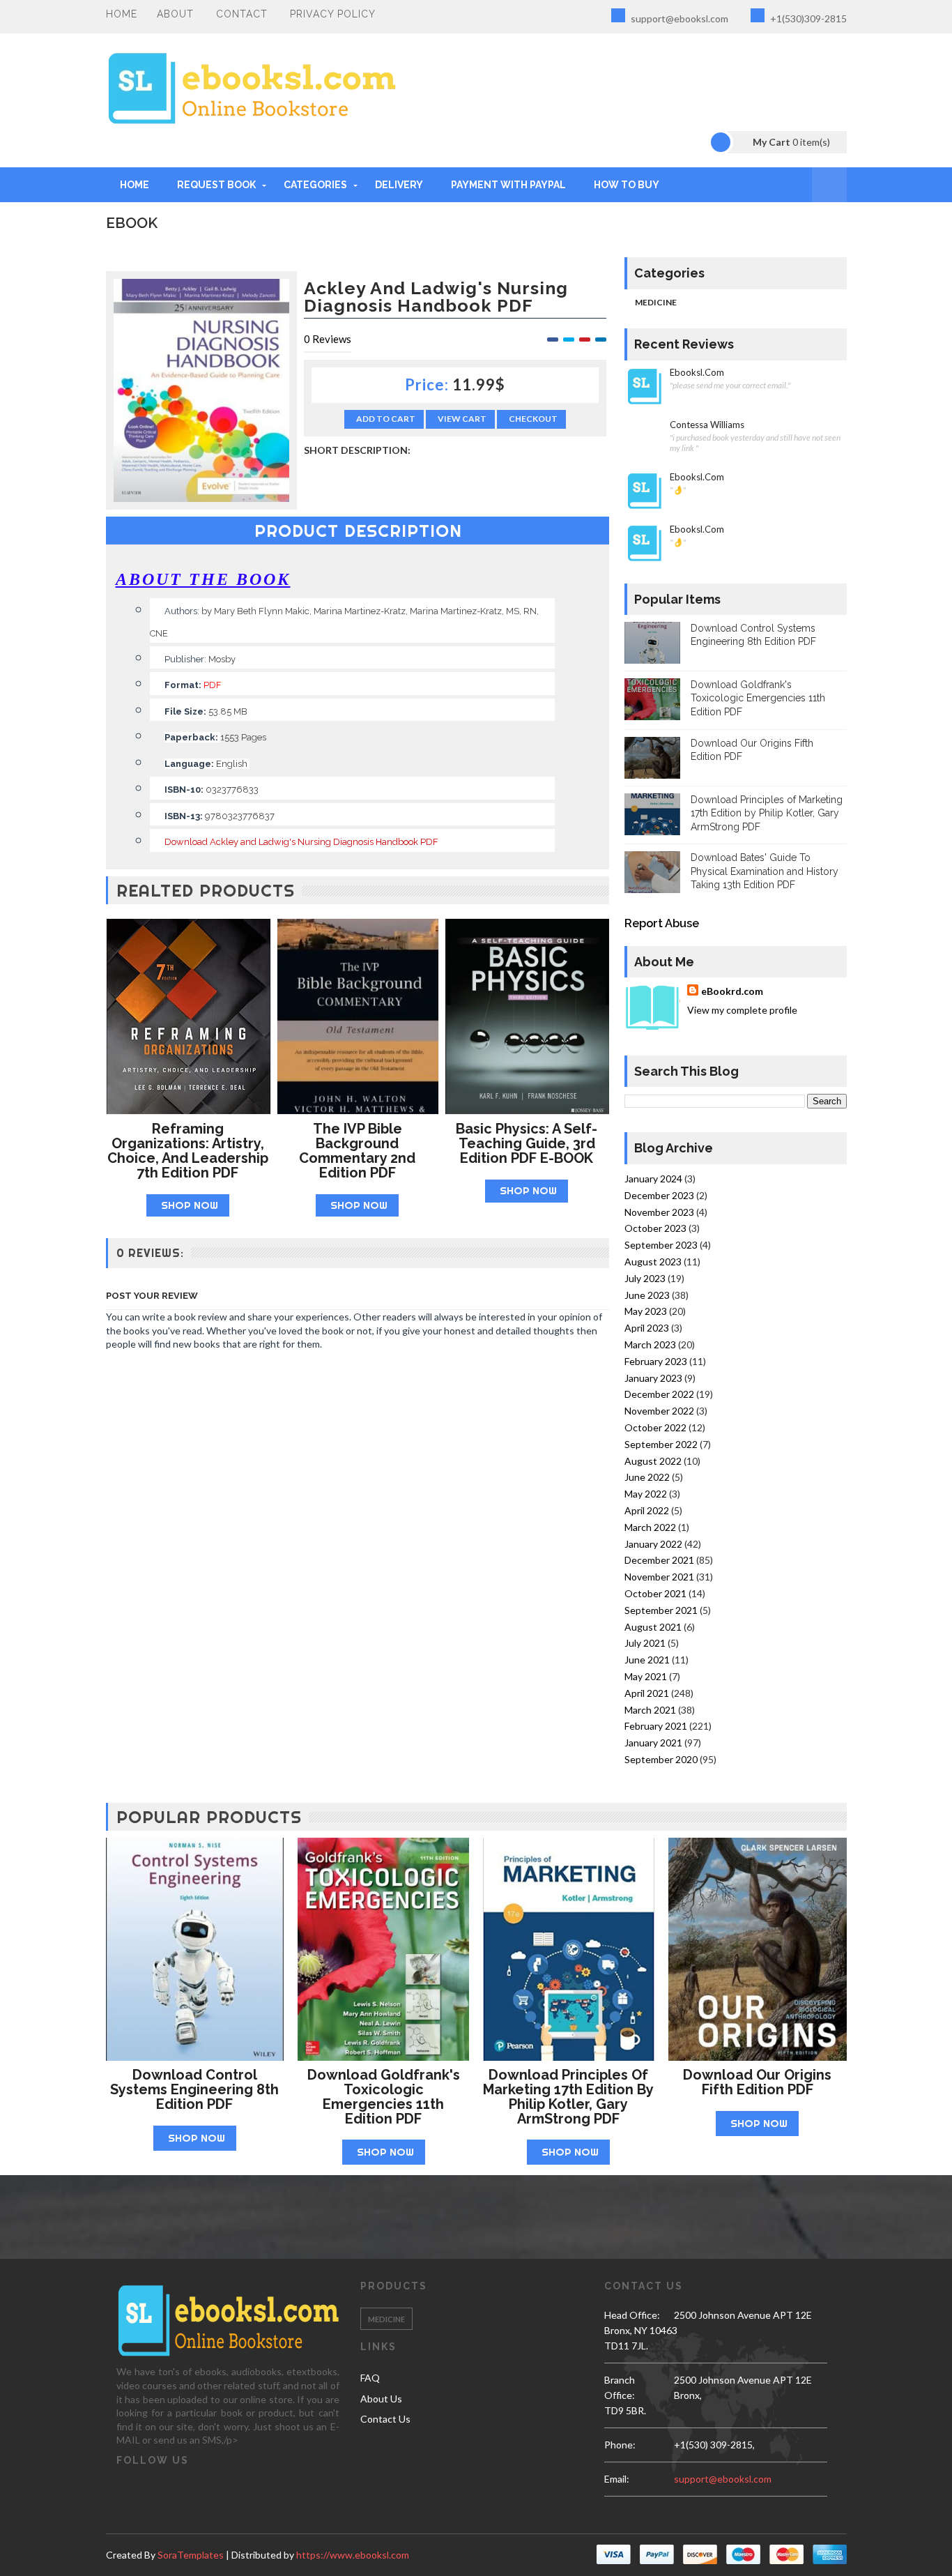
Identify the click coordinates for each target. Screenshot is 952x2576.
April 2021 (647, 1693)
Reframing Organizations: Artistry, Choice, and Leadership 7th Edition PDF (188, 1150)
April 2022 (647, 1510)
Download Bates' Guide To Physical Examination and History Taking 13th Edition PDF (765, 871)
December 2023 (659, 1195)
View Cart (462, 419)
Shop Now (190, 1205)
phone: (620, 2445)
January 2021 (653, 1743)
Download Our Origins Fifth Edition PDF (757, 2082)
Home (122, 14)
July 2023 (645, 1278)
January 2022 (653, 1544)
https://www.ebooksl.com (353, 2555)
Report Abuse (662, 923)
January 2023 (653, 1378)
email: (617, 2479)
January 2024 (653, 1179)
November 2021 (659, 1577)
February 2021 (656, 1726)
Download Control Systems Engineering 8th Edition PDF (194, 2089)
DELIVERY (399, 185)
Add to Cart (386, 419)
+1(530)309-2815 (807, 18)
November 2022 (659, 1411)
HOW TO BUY (627, 185)
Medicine (656, 302)
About (175, 14)
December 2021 (659, 1560)
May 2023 (646, 1311)
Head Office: (632, 2315)
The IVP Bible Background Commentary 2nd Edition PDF (357, 1150)
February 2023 (656, 1361)
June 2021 (647, 1660)
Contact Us (385, 2419)
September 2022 (661, 1444)
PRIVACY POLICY (333, 14)
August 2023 (653, 1262)
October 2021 (655, 1593)
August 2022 (653, 1461)
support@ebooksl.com (678, 18)
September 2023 (661, 1245)
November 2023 (659, 1212)
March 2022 (650, 1527)
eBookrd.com (732, 991)
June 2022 (647, 1477)
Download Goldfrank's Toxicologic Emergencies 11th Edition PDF (758, 698)
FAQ (370, 2378)
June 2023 (647, 1295)
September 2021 (661, 1610)
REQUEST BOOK (216, 185)
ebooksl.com (697, 373)
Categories (315, 185)
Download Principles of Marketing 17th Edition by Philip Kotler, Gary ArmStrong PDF (767, 813)
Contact (242, 14)
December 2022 (659, 1394)
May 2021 (646, 1676)
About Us (381, 2399)
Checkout (533, 419)
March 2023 (650, 1344)
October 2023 (655, 1228)
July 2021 (645, 1643)
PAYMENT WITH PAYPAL (508, 185)
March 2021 (650, 1710)
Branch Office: (620, 2387)
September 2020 (661, 1759)
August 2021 (653, 1627)
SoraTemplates (191, 2555)
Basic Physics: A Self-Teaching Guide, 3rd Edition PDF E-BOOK (527, 1143)
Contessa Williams (707, 425)
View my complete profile (742, 1010)
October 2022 (655, 1427)
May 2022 (646, 1494)
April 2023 (647, 1328)
